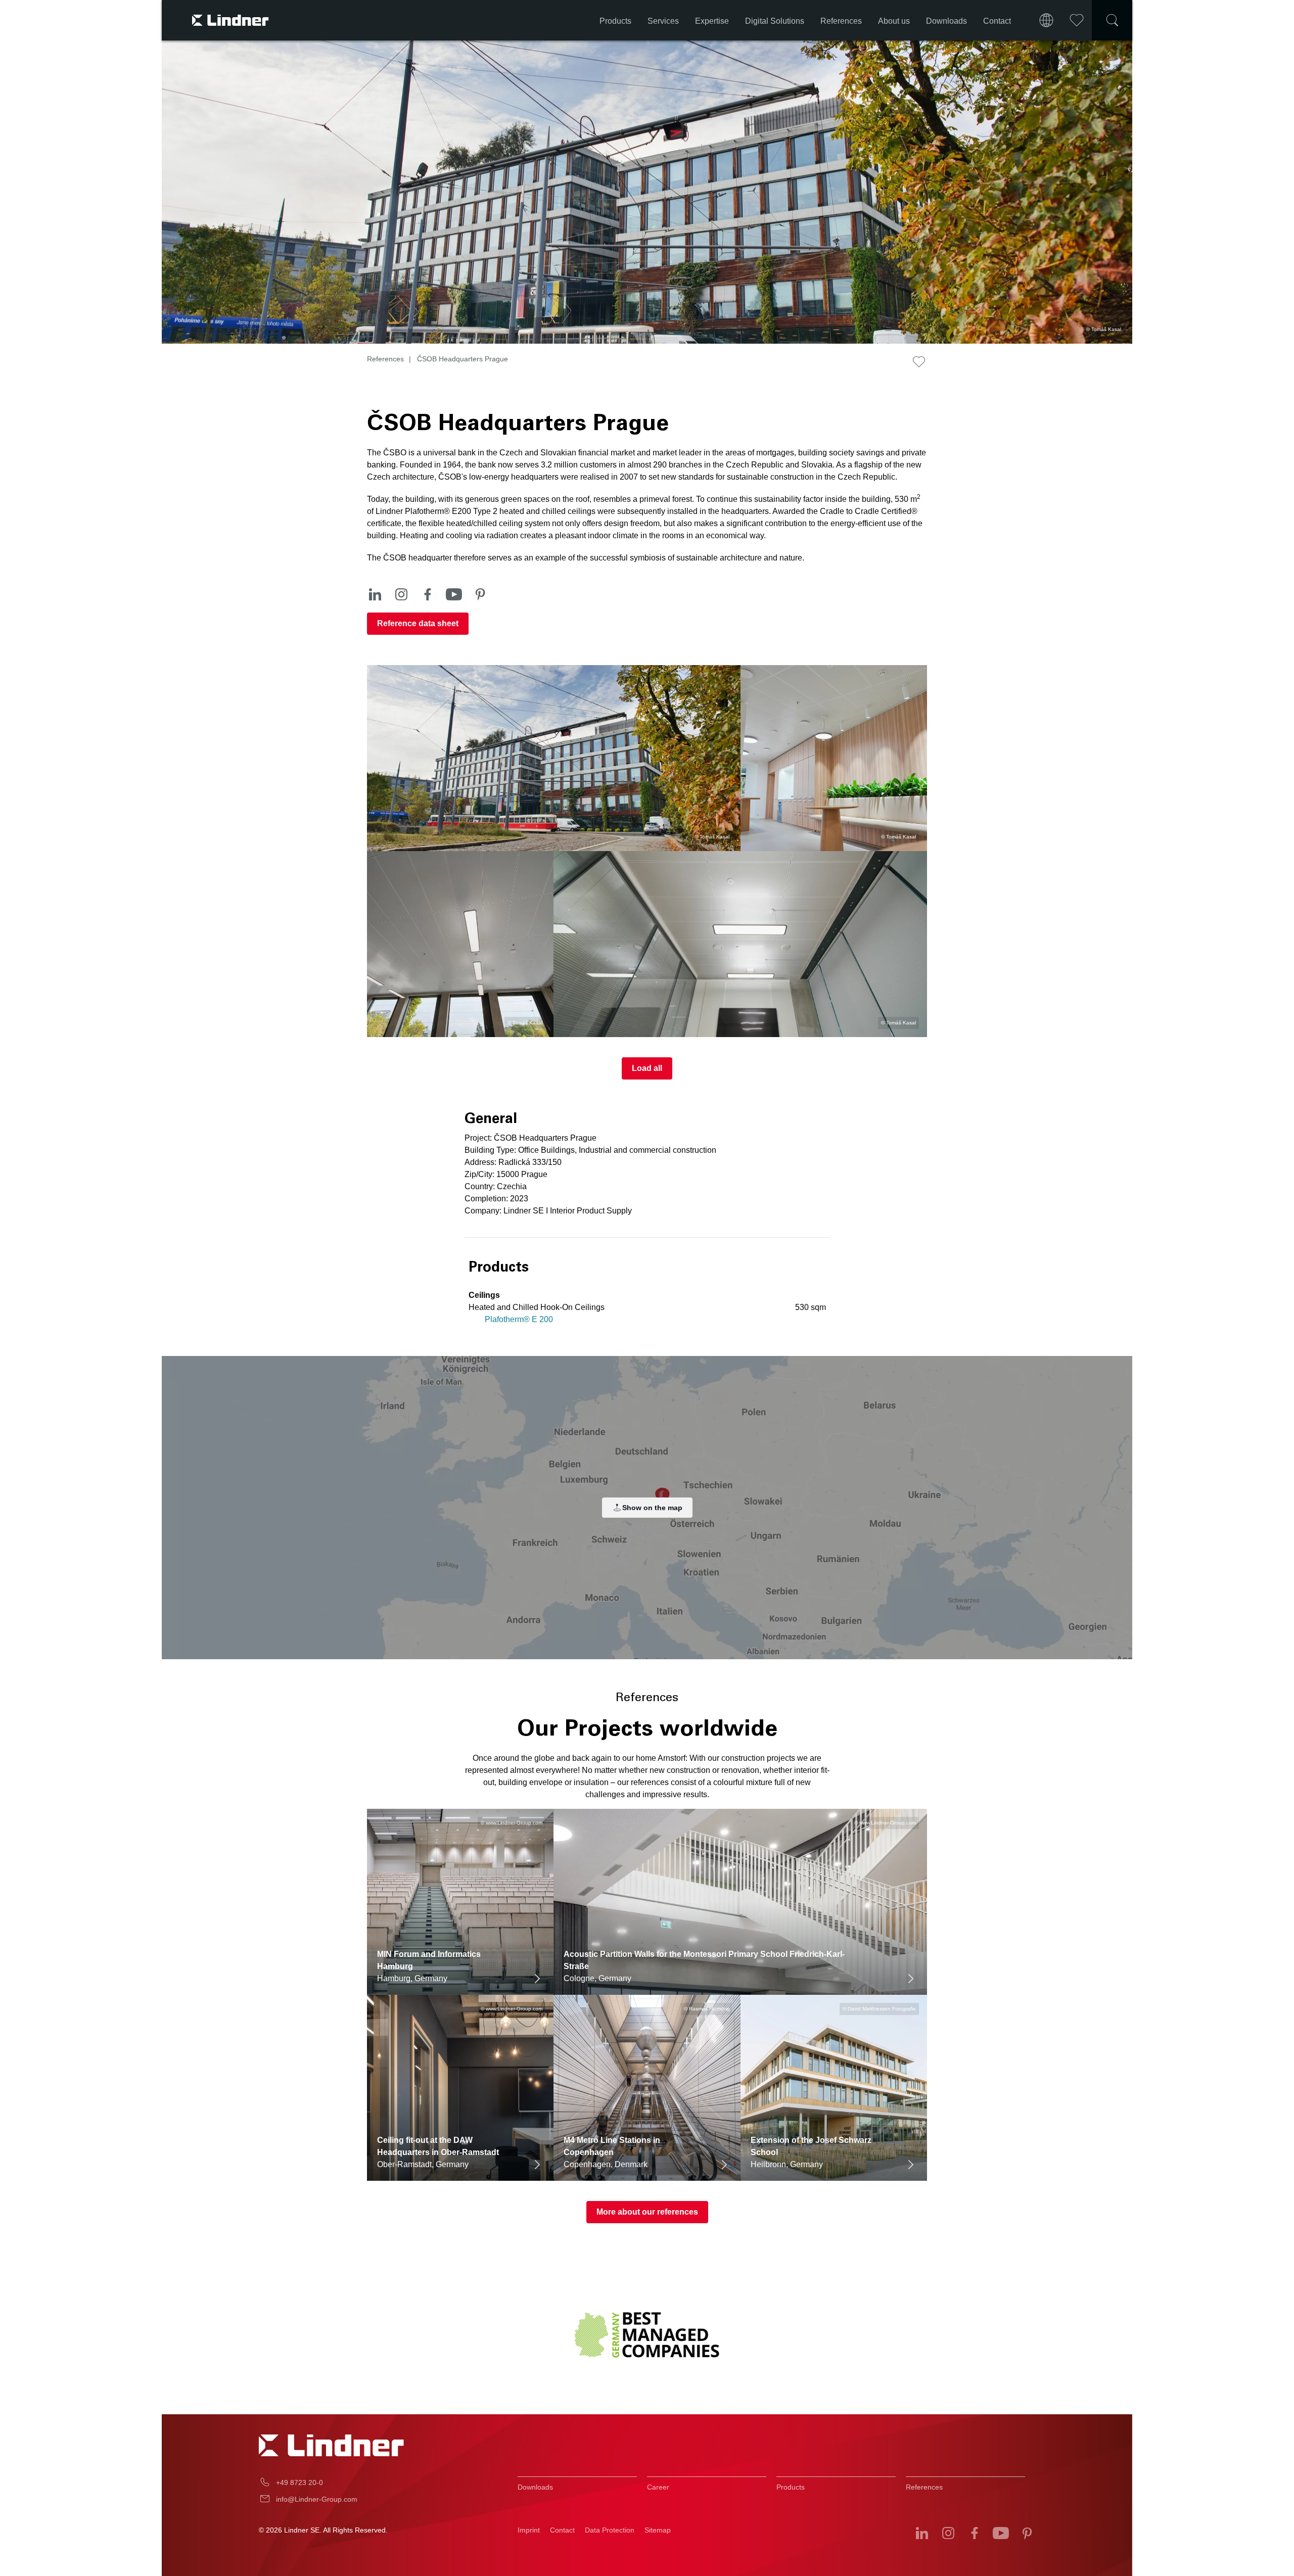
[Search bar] (1112, 20)
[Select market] (1046, 20)
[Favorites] (1077, 20)
